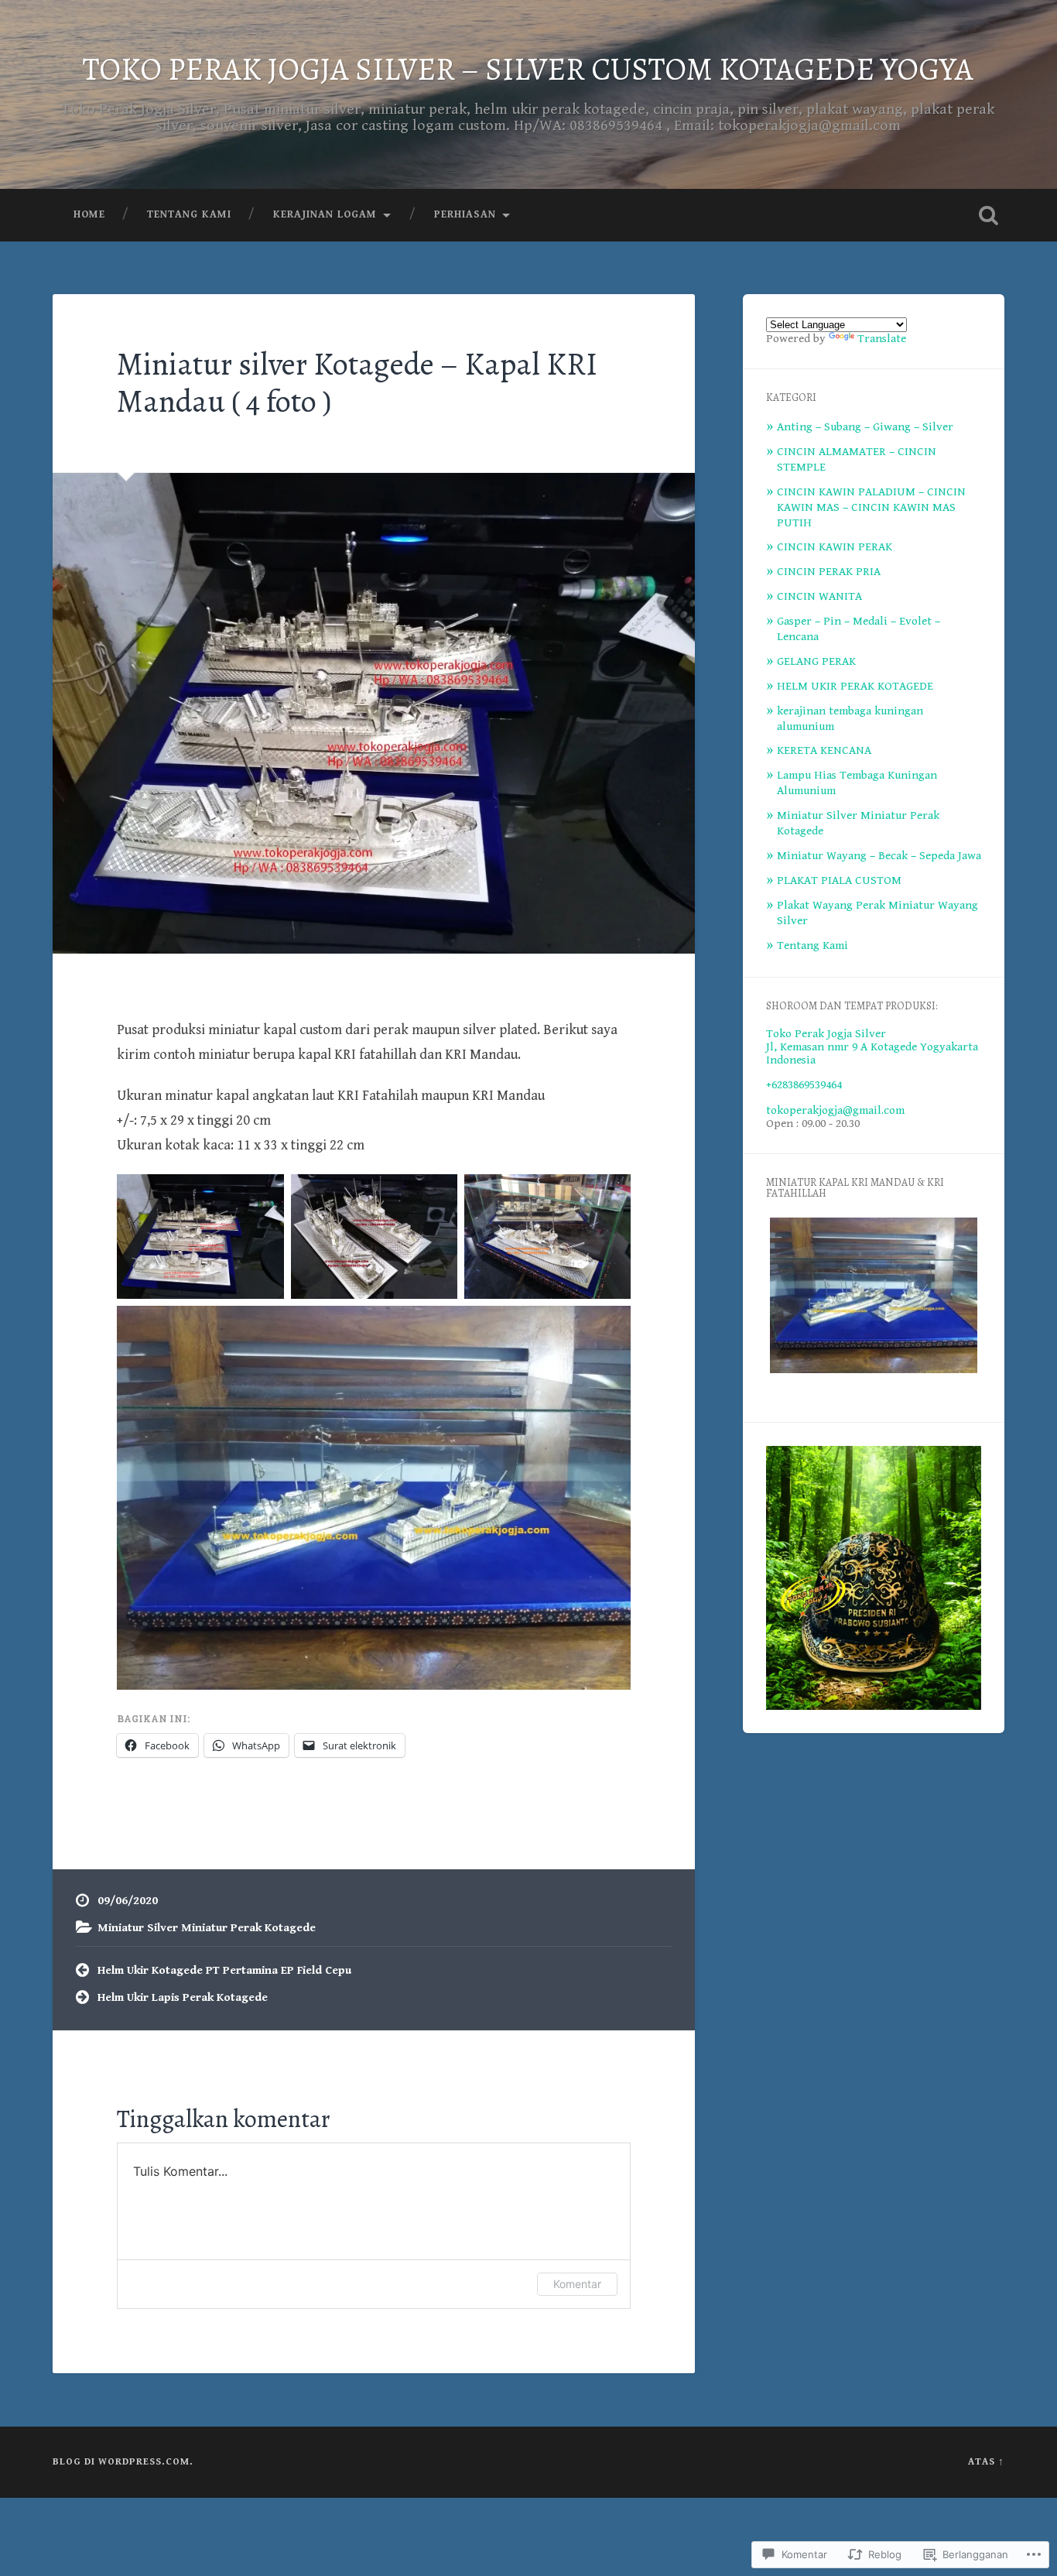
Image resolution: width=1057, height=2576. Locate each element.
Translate (882, 339)
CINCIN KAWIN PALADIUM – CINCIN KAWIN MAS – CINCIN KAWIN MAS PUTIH (871, 507)
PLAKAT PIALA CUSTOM (839, 880)
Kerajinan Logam (325, 214)
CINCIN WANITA (819, 596)
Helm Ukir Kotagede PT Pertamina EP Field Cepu (224, 1970)
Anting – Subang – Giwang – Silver (865, 427)
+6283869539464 (804, 1085)
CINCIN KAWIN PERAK (835, 547)
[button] (874, 1297)
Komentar (577, 2284)
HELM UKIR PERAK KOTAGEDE (855, 686)
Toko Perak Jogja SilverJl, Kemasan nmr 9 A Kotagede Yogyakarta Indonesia (872, 1047)
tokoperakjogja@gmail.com (835, 1110)
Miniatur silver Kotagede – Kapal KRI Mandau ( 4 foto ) (357, 383)
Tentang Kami (189, 214)
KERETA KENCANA (824, 750)
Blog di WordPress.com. (123, 2462)
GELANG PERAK (816, 661)
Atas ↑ (986, 2462)
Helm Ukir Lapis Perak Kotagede (183, 1997)
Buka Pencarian (989, 215)
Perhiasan (465, 214)
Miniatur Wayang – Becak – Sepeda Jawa (879, 856)
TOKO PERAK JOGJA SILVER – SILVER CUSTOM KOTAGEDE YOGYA (528, 69)
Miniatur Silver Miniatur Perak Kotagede (207, 1928)
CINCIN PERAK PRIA (829, 572)
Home (89, 214)
